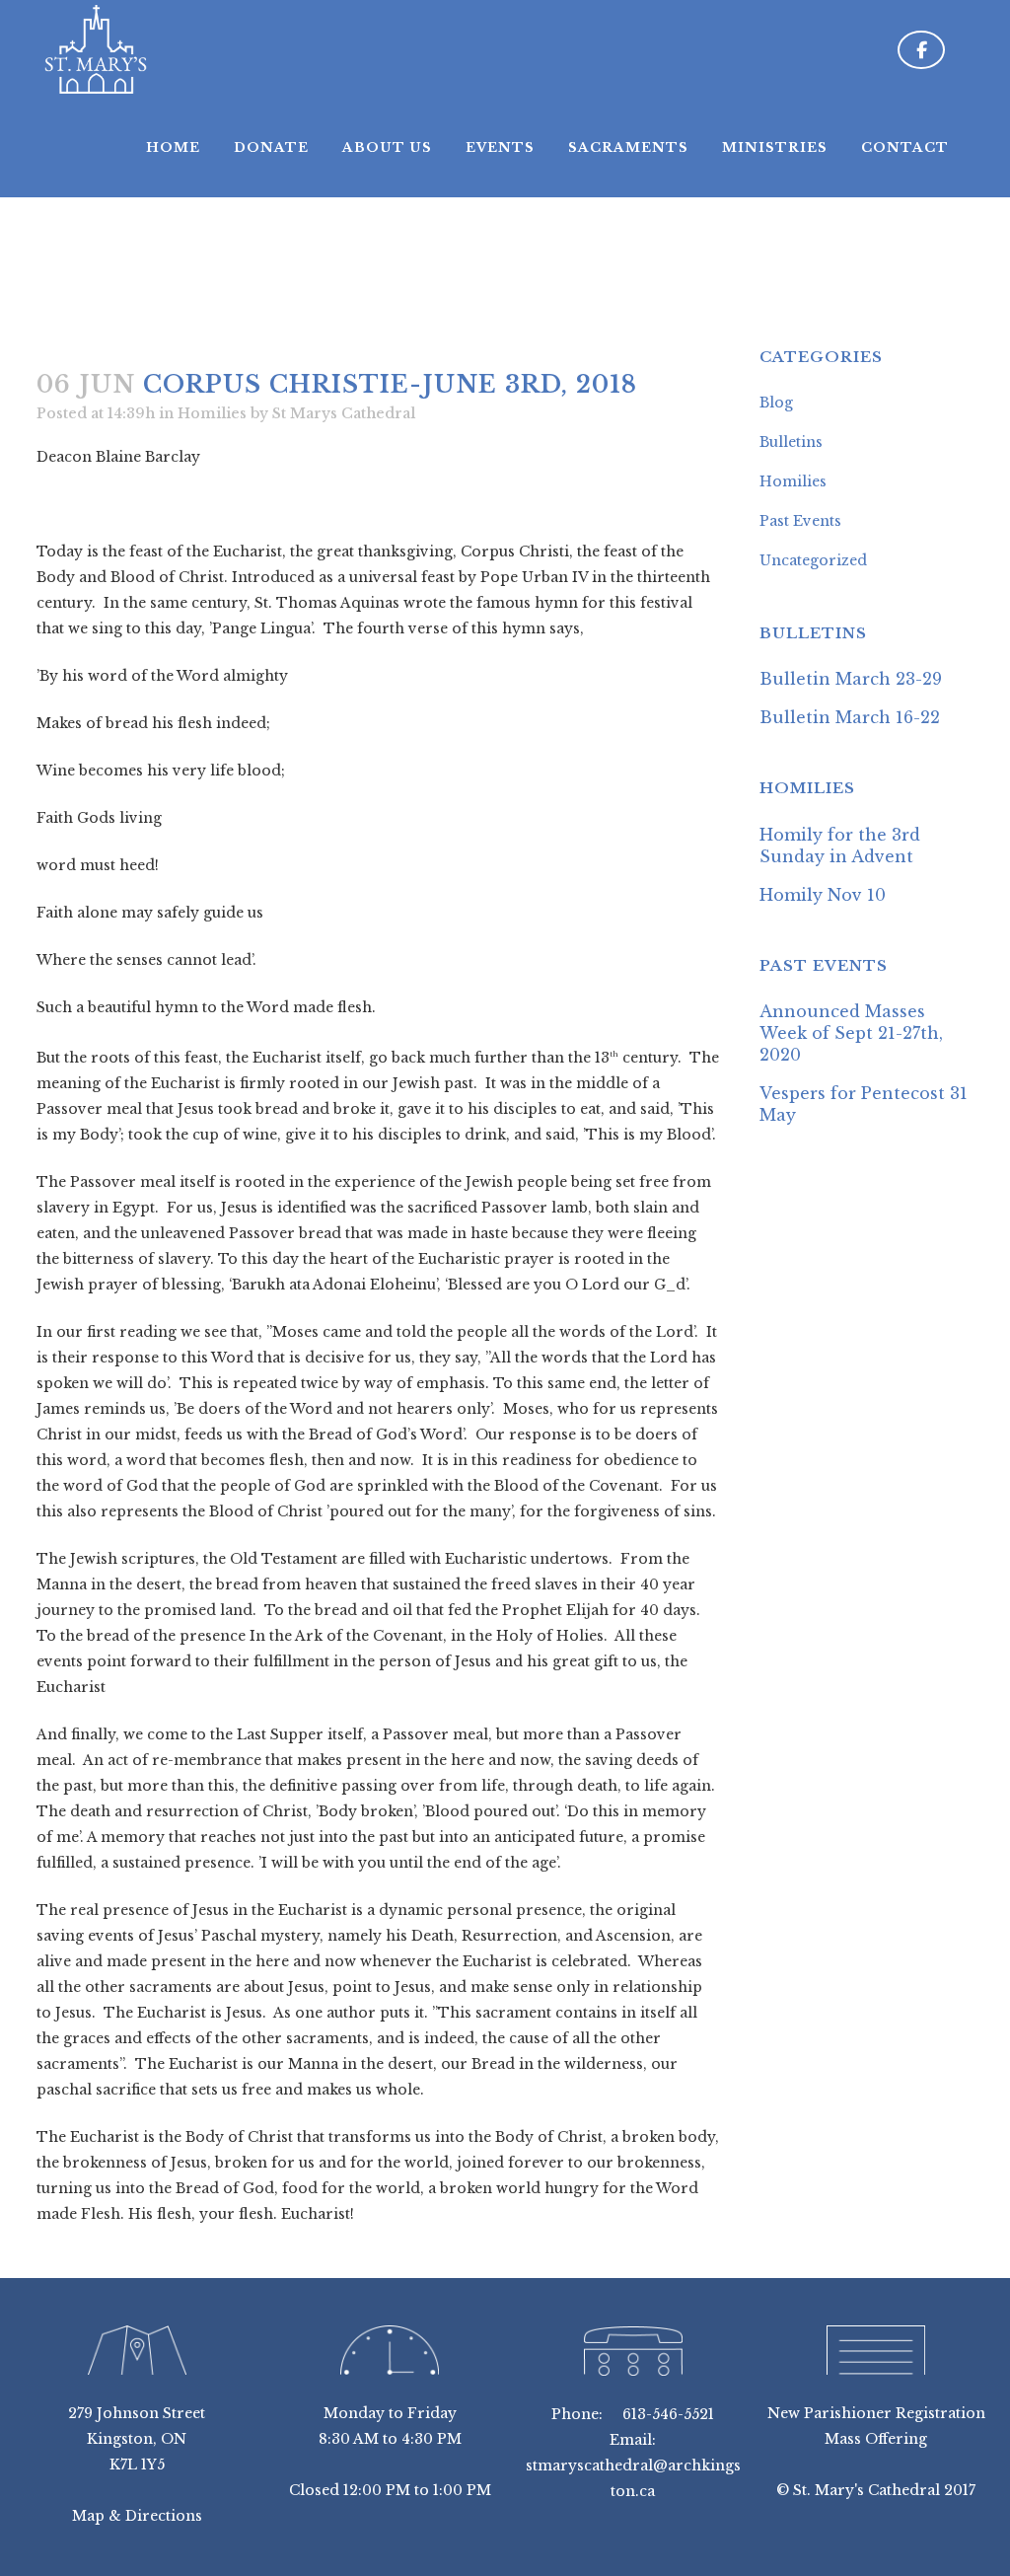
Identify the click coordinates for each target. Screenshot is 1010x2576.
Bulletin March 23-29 (851, 679)
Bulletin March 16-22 (850, 717)
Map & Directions (137, 2516)
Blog (776, 403)
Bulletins (791, 442)
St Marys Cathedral (344, 413)
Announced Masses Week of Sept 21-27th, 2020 (851, 1033)
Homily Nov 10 (823, 895)
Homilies (212, 413)
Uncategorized (813, 560)
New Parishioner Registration (876, 2413)
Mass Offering (876, 2439)
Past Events (800, 521)
